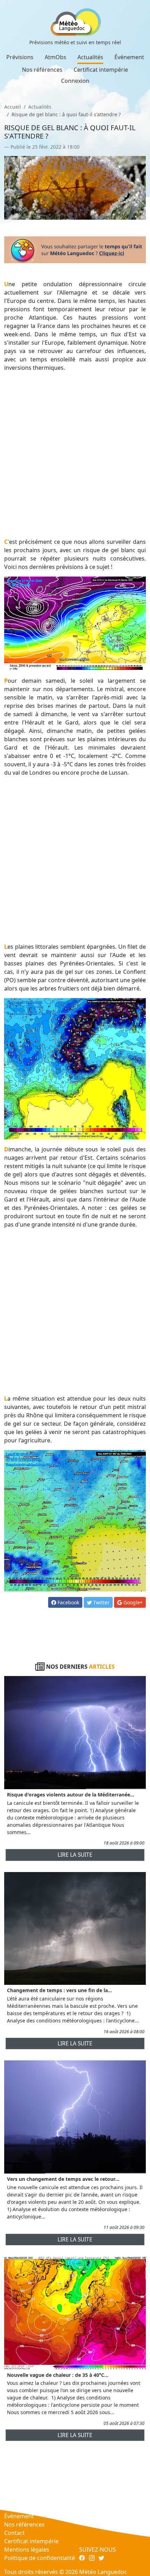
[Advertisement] (75, 455)
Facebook (68, 1602)
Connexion (75, 81)
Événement (129, 57)
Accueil (13, 107)
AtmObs (55, 57)
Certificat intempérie (101, 70)
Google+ (132, 1602)
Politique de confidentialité (40, 2558)
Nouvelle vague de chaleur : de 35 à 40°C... (58, 2375)
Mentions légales (27, 2550)
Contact (14, 2533)
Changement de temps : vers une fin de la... (59, 1990)
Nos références (42, 70)
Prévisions (20, 57)
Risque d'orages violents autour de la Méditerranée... (71, 1795)
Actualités (90, 57)
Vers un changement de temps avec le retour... (63, 2179)
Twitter (101, 1602)
